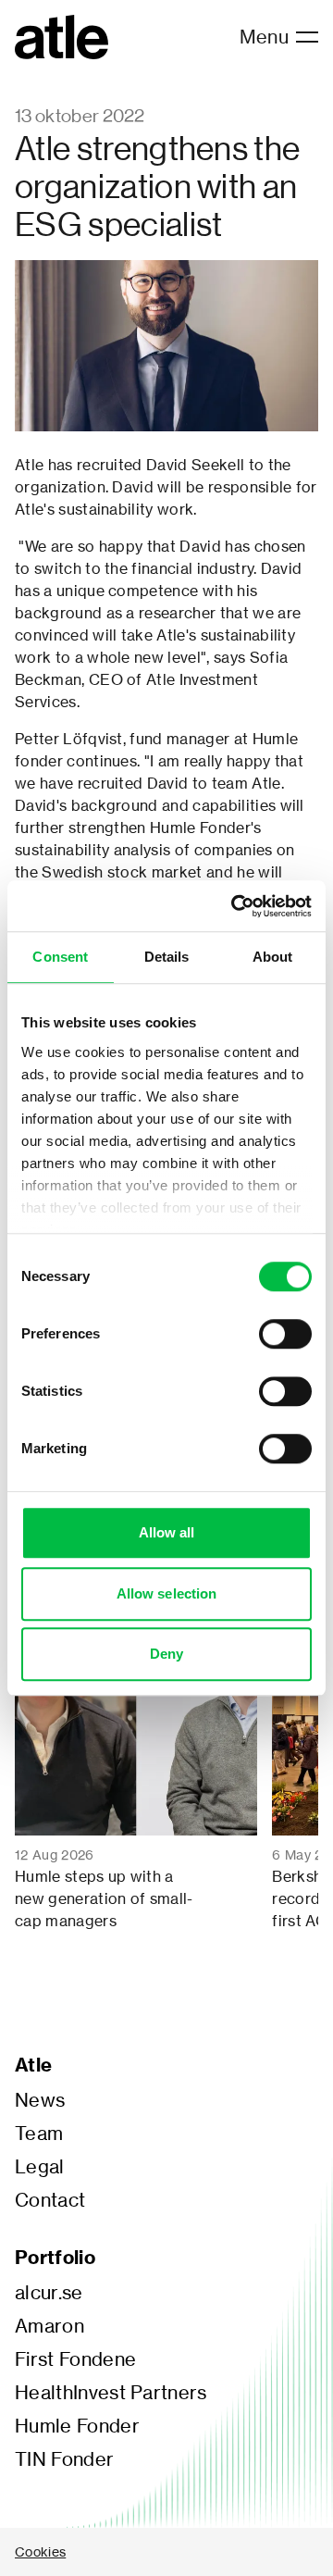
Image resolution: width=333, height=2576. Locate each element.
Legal (40, 2167)
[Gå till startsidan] (62, 37)
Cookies (40, 2551)
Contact (50, 2200)
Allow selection (167, 1593)
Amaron (49, 2326)
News (40, 2100)
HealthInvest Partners (111, 2393)
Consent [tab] (60, 957)
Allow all (167, 1532)
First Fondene (75, 2359)
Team (39, 2134)
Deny (166, 1654)
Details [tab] (167, 957)
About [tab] (273, 957)
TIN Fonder (64, 2459)
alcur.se (49, 2293)
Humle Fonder (77, 2426)
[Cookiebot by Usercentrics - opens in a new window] (235, 906)
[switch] (285, 1334)
